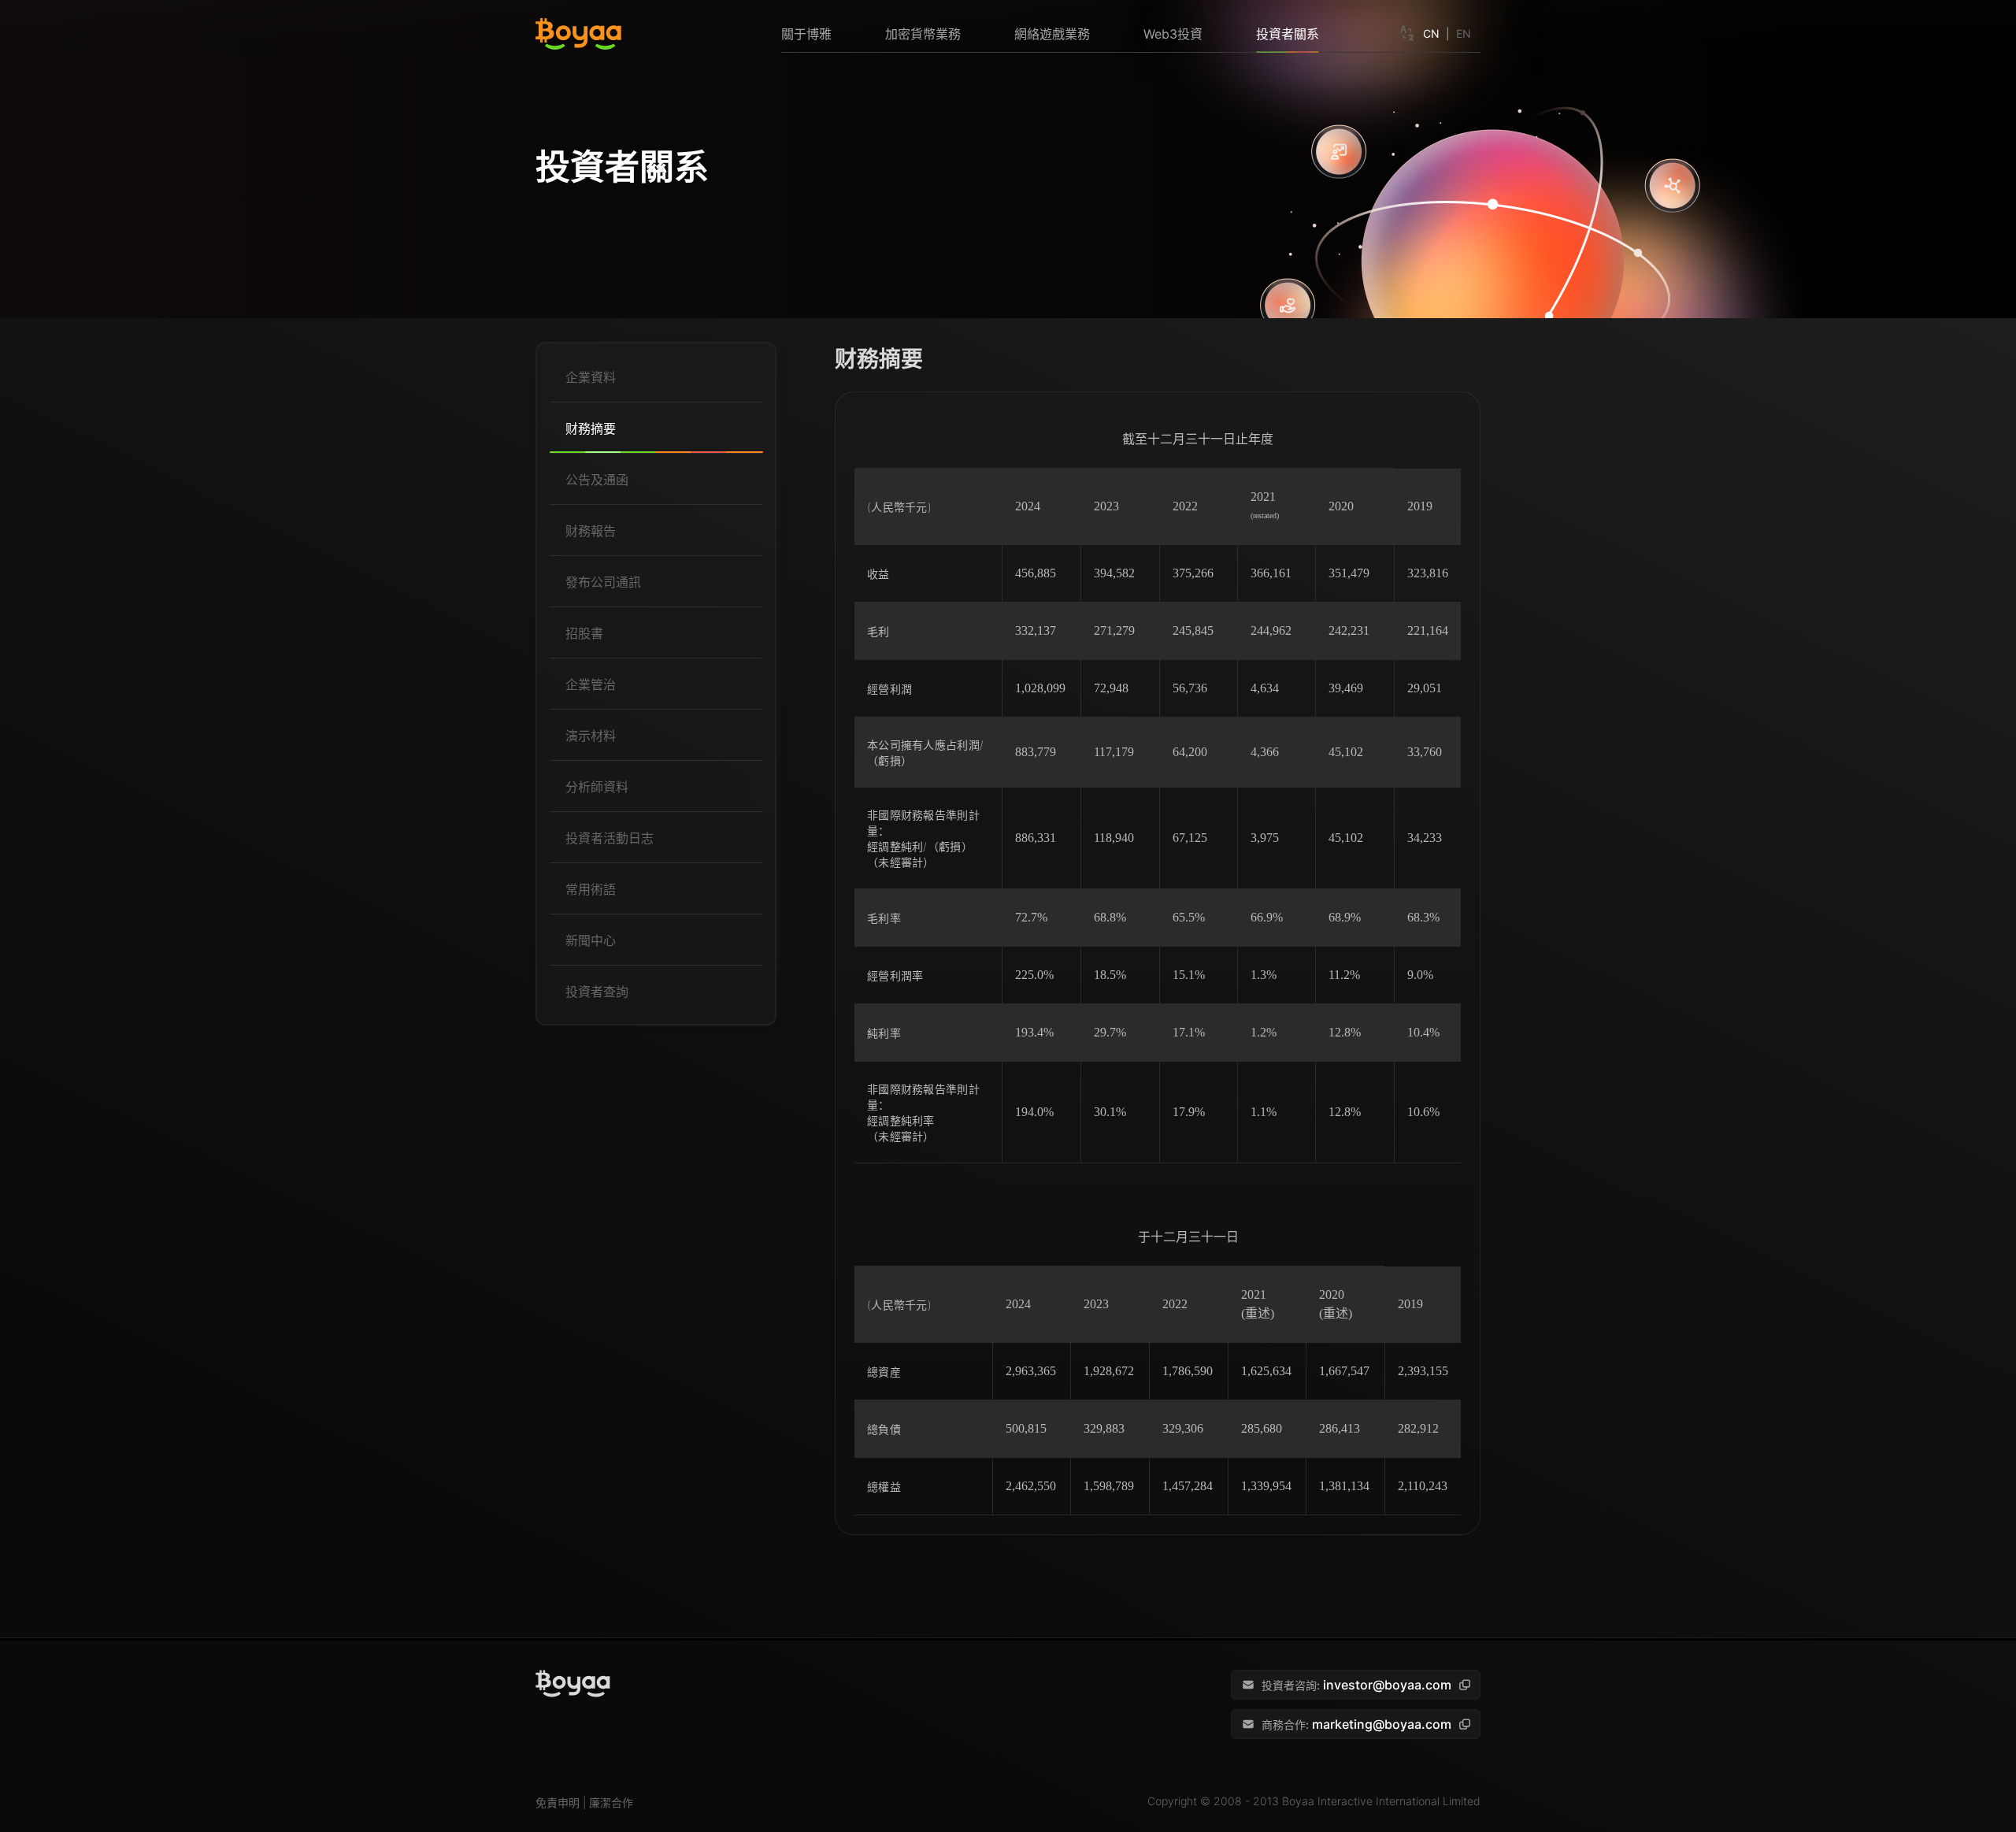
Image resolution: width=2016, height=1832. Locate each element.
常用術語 (591, 889)
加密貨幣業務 (923, 34)
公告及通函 (597, 480)
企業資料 (591, 377)
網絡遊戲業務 (1052, 34)
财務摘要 (591, 428)
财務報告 (591, 531)
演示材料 (591, 736)
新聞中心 (591, 940)
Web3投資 (1173, 34)
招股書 (584, 633)
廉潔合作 (611, 1802)
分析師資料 (597, 787)
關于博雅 (806, 34)
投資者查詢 (597, 992)
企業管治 (591, 684)
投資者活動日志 (610, 838)
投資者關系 (1288, 34)
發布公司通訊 (603, 582)
